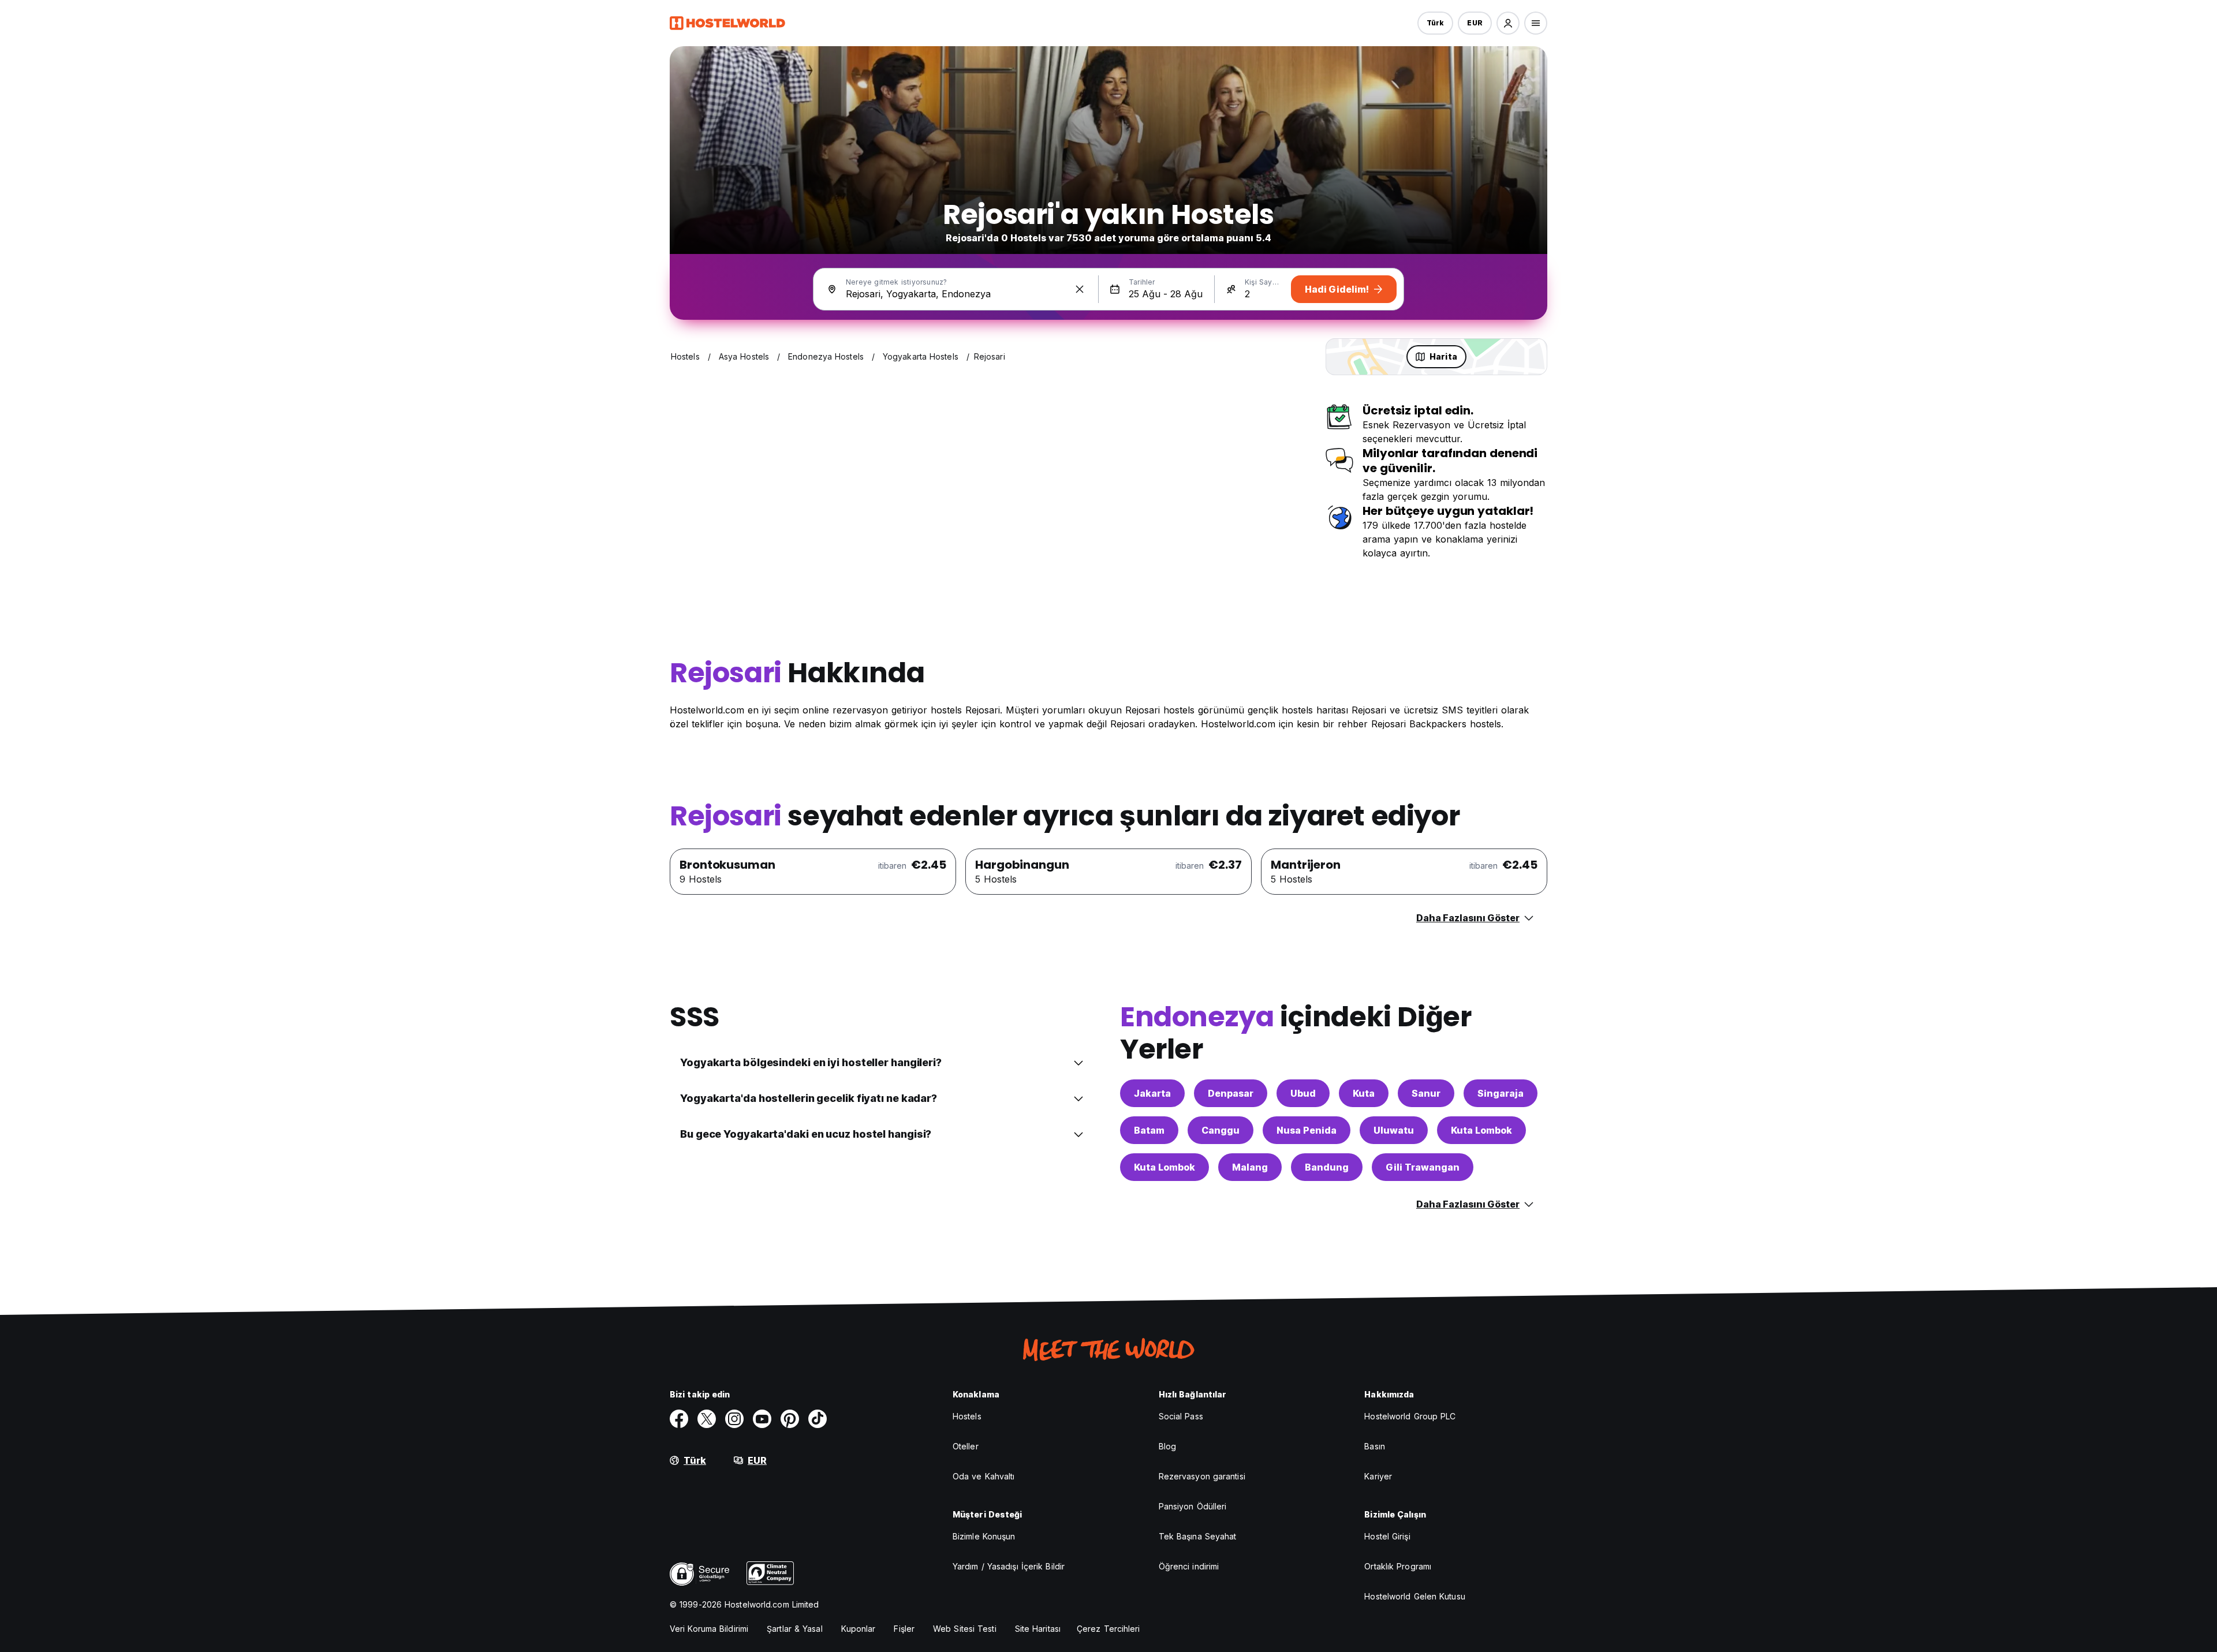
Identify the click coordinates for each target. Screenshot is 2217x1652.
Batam (1149, 1130)
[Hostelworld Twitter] (707, 1419)
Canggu (1221, 1130)
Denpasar (1231, 1093)
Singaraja (1501, 1093)
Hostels (967, 1416)
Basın (1375, 1446)
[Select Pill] (1508, 23)
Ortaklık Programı (1398, 1566)
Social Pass (1181, 1416)
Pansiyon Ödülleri (1193, 1506)
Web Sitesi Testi (965, 1629)
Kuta (1364, 1093)
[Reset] (1080, 289)
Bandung (1327, 1167)
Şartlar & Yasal (795, 1629)
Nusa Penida (1307, 1130)
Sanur (1426, 1093)
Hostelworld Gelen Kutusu (1414, 1596)
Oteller (966, 1446)
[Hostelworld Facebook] (679, 1419)
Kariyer (1378, 1476)
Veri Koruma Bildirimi (709, 1629)
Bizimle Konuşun (984, 1536)
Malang (1250, 1167)
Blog (1167, 1446)
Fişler (904, 1629)
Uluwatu (1394, 1130)
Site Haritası (1038, 1629)
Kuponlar (859, 1629)
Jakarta (1152, 1093)
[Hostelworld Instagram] (734, 1419)
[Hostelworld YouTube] (762, 1419)
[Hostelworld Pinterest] (790, 1419)
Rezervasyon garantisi (1202, 1476)
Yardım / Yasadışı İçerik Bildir (1009, 1566)
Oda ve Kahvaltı (984, 1476)
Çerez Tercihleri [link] (1108, 1629)
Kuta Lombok (1481, 1130)
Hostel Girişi (1387, 1536)
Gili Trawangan (1423, 1167)
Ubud (1303, 1093)
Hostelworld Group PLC (1410, 1416)
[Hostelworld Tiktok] (818, 1419)
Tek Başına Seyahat (1198, 1536)
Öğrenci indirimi (1189, 1566)
